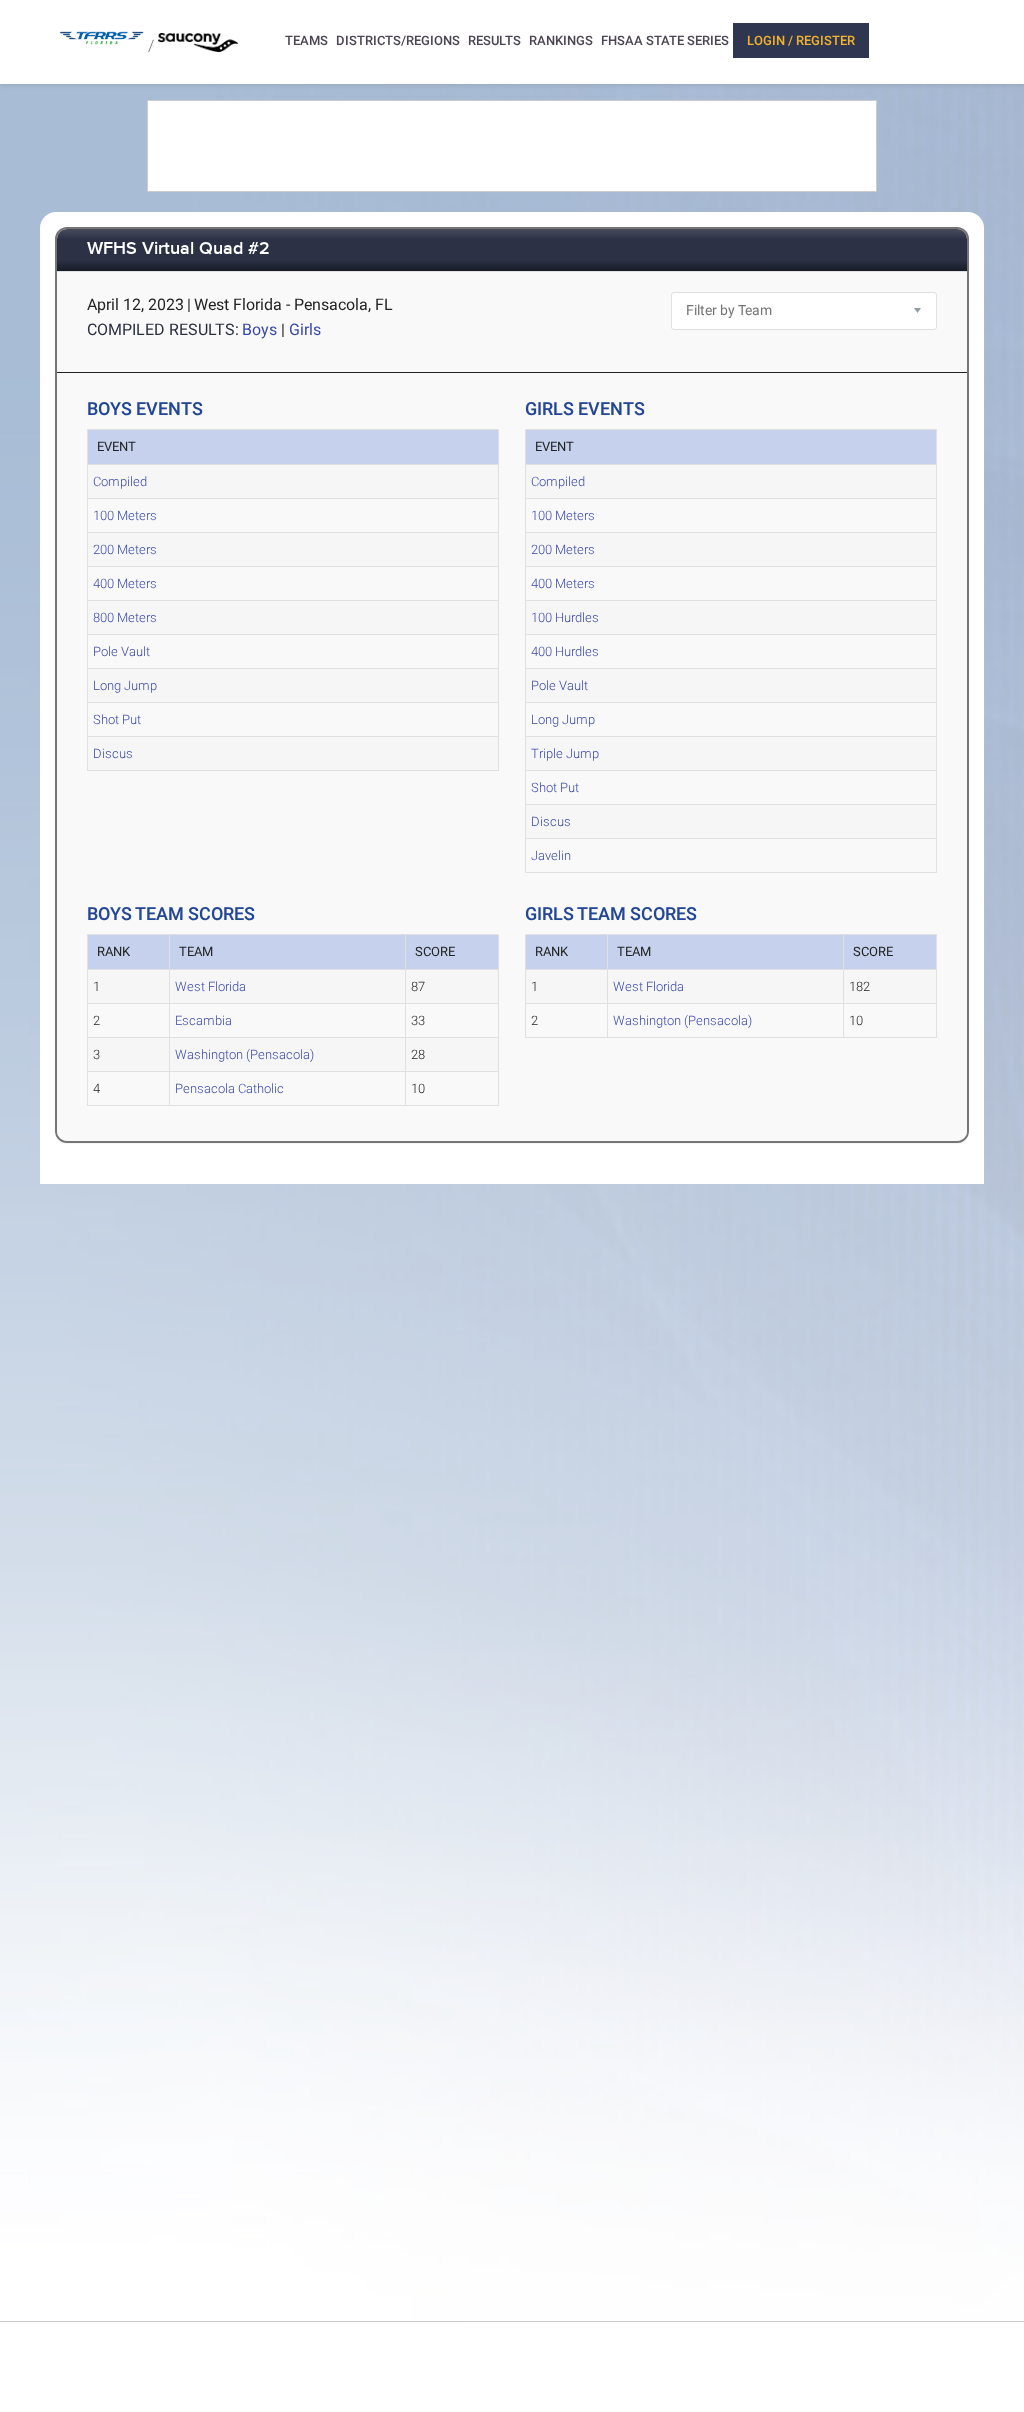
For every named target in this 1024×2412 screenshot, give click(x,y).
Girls (305, 329)
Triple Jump (565, 753)
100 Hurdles (565, 617)
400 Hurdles (565, 651)
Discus (113, 753)
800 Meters (125, 617)
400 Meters (125, 583)
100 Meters (125, 515)
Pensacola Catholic (229, 1088)
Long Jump (125, 685)
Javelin (551, 855)
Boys (259, 329)
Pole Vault (121, 651)
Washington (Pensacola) (244, 1054)
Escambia (203, 1020)
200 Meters (125, 549)
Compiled (120, 481)
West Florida (210, 986)
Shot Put (117, 719)
